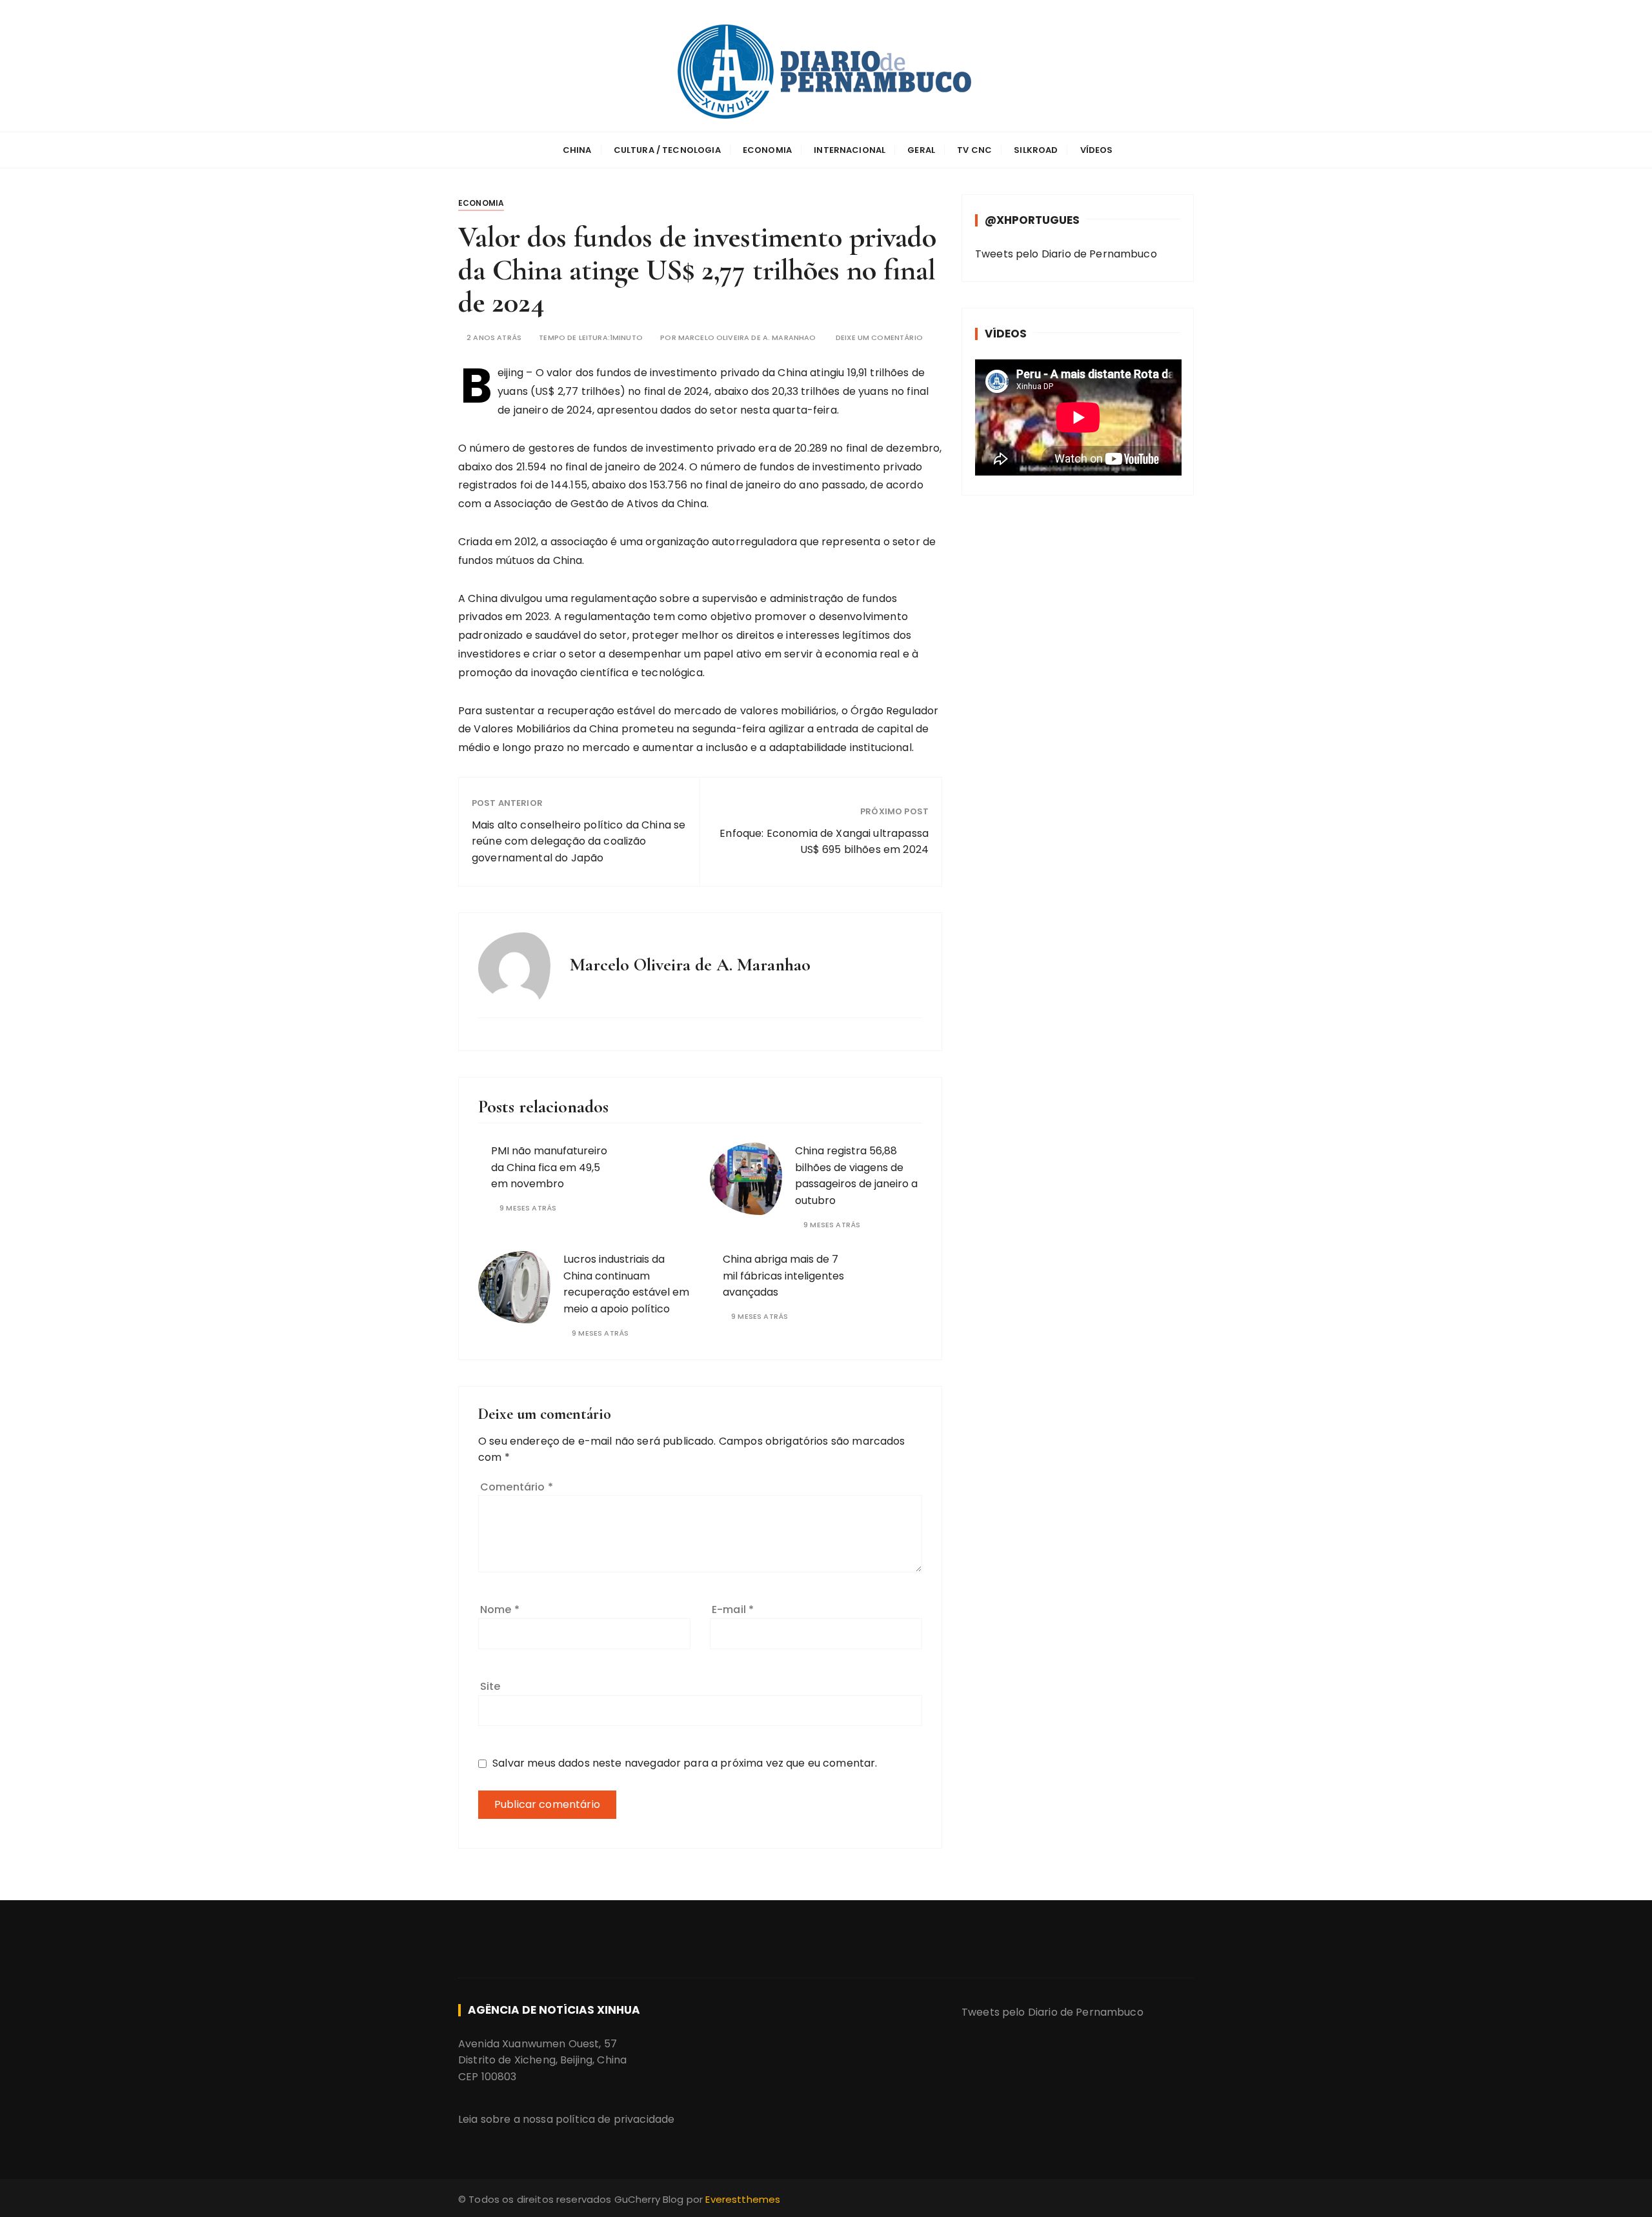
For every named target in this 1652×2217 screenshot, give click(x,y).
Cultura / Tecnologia (667, 150)
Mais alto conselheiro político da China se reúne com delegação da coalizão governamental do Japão (579, 841)
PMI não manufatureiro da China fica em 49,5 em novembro (549, 1167)
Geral (921, 150)
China (577, 150)
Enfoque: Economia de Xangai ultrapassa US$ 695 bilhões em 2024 (824, 842)
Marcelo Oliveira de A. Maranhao (747, 338)
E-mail (733, 1610)
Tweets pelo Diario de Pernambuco (1066, 254)
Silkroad (1036, 150)
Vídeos (1097, 150)
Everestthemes (743, 2199)
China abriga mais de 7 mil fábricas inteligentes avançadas (783, 1276)
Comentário (517, 1487)
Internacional (850, 150)
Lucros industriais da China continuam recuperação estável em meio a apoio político (626, 1284)
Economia (767, 150)
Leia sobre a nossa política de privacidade (566, 2119)
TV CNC (974, 150)
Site (490, 1686)
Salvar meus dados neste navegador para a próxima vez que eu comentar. (685, 1763)
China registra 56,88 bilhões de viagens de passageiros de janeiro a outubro (856, 1176)
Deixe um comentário (879, 338)
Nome (500, 1610)
